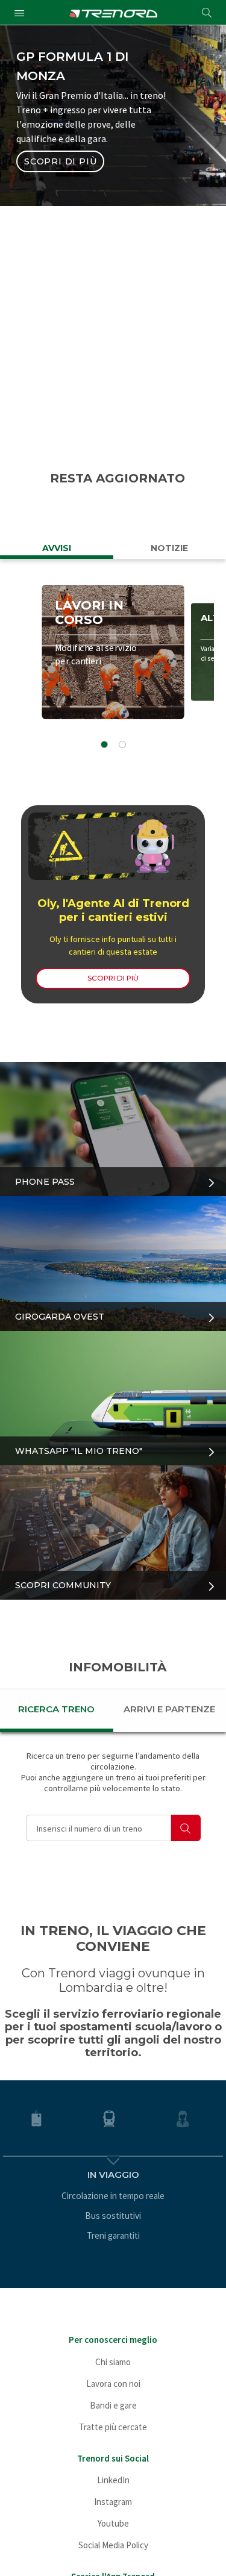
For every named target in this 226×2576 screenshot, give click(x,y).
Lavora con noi (113, 2384)
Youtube (113, 2523)
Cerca (113, 414)
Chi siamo (113, 2362)
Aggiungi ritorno (86, 370)
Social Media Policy (113, 2545)
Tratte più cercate (113, 2427)
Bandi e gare (113, 2405)
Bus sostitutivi (113, 2216)
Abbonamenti (165, 203)
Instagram (113, 2502)
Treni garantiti (113, 2235)
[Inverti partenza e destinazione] (192, 263)
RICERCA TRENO (56, 1709)
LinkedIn (113, 2480)
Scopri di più (60, 161)
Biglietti (61, 203)
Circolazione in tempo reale (113, 2196)
